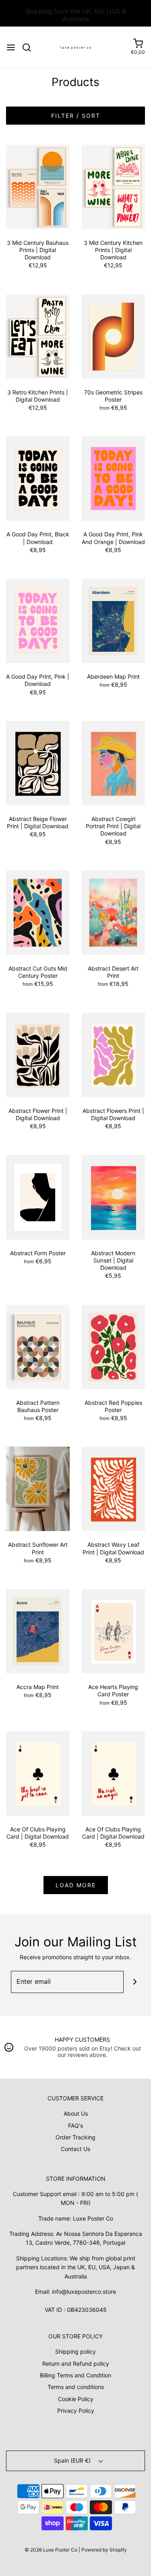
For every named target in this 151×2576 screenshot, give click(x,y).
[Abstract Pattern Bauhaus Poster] (38, 1346)
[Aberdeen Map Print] (114, 620)
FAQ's (75, 2125)
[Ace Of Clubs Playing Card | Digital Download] (38, 1773)
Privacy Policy (76, 2411)
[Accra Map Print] (38, 1631)
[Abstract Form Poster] (38, 1196)
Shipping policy (75, 2351)
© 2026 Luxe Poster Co (51, 2550)
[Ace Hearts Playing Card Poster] (114, 1631)
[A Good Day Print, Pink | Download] (38, 620)
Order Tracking (75, 2137)
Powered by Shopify (104, 2550)
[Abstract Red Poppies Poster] (114, 1346)
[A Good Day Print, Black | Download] (38, 478)
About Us (76, 2113)
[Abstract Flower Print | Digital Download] (38, 1054)
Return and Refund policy (76, 2364)
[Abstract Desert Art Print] (114, 912)
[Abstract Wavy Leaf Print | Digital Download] (114, 1488)
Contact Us (75, 2149)
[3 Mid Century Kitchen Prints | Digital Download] (114, 186)
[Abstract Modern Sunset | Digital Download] (114, 1196)
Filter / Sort (76, 116)
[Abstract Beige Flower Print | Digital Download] (38, 763)
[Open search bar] (30, 47)
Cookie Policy (76, 2399)
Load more (76, 1885)
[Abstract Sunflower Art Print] (38, 1488)
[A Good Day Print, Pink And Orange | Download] (114, 478)
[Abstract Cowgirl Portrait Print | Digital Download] (114, 763)
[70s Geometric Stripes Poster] (114, 336)
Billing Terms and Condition (75, 2375)
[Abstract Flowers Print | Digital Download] (114, 1054)
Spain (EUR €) (73, 2460)
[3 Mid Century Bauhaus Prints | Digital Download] (38, 186)
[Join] (135, 1982)
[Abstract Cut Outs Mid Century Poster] (38, 912)
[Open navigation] (11, 47)
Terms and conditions (76, 2387)
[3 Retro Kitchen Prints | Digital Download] (38, 336)
